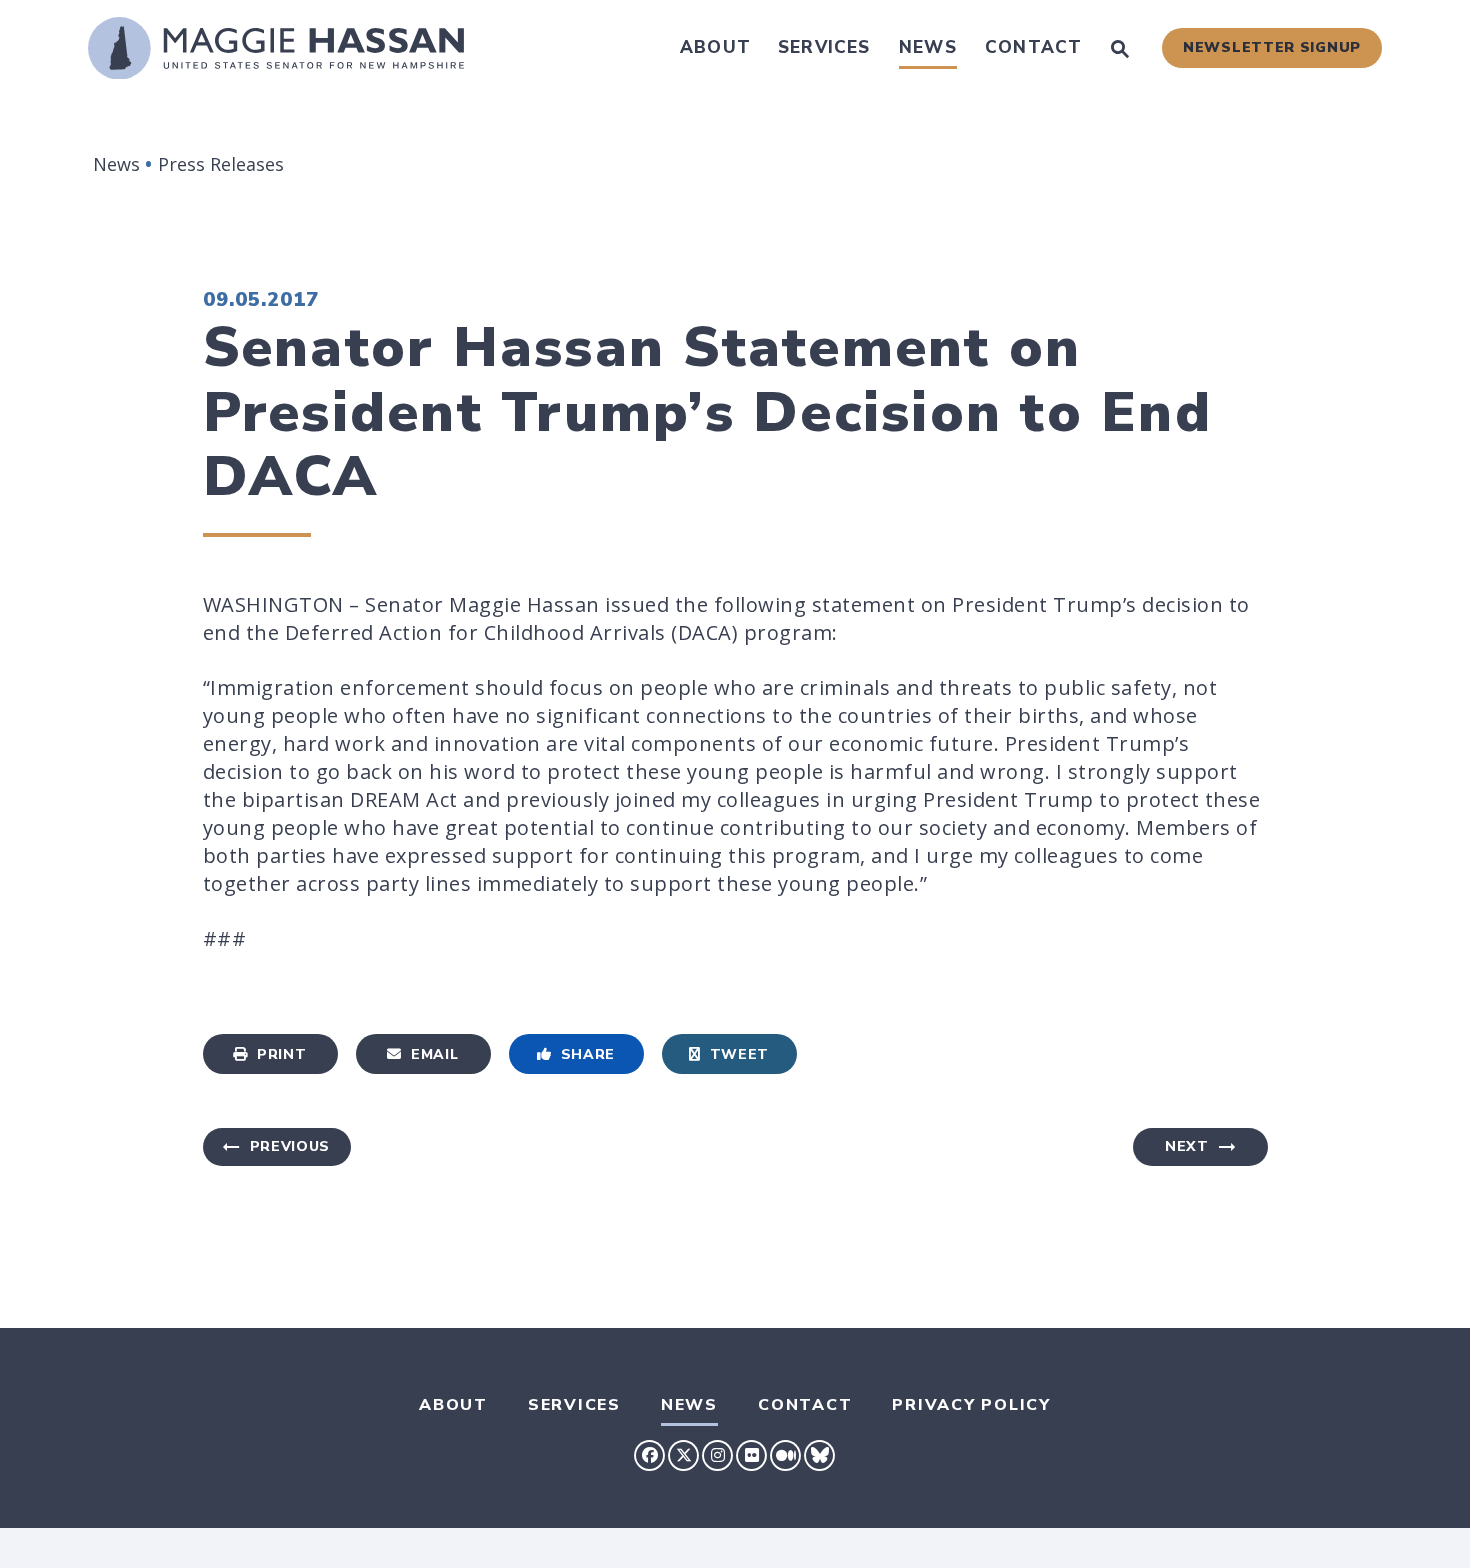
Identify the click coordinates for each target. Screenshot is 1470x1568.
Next (1187, 1146)
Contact (1033, 47)
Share (588, 1054)
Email (435, 1054)
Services (824, 47)
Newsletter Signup (1272, 47)
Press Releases (221, 164)
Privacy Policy (971, 1405)
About (715, 47)
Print (282, 1054)
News (928, 47)
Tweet (740, 1054)
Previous (290, 1146)
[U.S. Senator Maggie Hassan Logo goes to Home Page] (276, 48)
